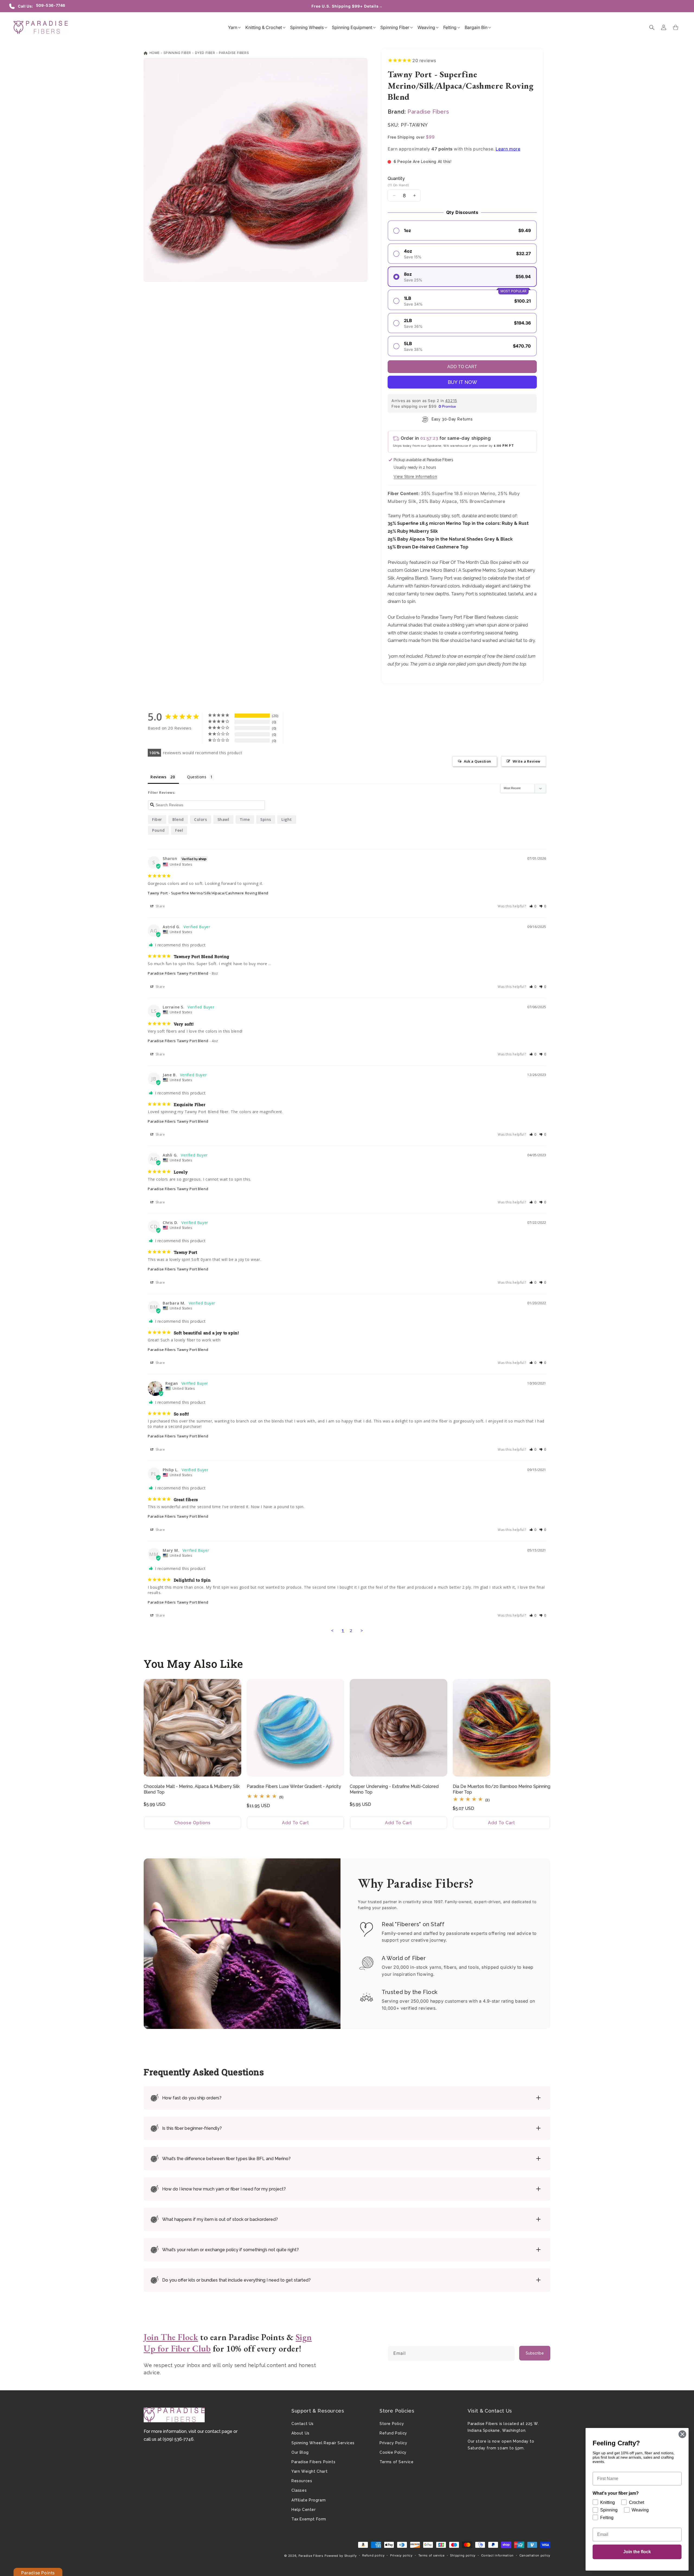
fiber (157, 819)
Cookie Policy (393, 2452)
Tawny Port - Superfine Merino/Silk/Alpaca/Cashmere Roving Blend (208, 893)
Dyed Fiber (205, 53)
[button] (233, 27)
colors (201, 819)
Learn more (508, 149)
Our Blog (300, 2452)
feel (179, 830)
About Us (301, 2433)
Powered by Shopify (341, 2556)
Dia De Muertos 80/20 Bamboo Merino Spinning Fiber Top (502, 1789)
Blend (178, 819)
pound (158, 830)
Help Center (304, 2510)
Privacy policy (401, 2555)
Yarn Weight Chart (309, 2471)
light (287, 819)
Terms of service (431, 2555)
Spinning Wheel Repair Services (323, 2443)
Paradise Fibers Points (313, 2462)
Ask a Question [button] (478, 761)
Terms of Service (397, 2462)
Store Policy (392, 2424)
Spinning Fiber (177, 53)
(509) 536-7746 (178, 2439)
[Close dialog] (682, 2434)
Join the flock (637, 2552)
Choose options (192, 1823)
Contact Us (303, 2424)
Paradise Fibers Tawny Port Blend (178, 973)
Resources (302, 2481)
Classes (299, 2490)
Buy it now (462, 382)
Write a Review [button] (527, 761)
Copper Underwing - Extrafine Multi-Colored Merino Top (394, 1789)
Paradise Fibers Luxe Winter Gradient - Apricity (294, 1786)
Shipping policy (463, 2555)
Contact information (497, 2555)
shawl (223, 819)
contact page (219, 2431)
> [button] (362, 1630)
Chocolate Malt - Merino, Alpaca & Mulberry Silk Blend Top (192, 1789)
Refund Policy (393, 2433)
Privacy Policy (393, 2443)
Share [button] (160, 906)
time (245, 819)
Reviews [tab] (158, 777)
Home (154, 53)
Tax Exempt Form (309, 2519)
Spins (266, 819)
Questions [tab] (197, 777)
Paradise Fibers (234, 53)
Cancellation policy (535, 2555)
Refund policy (373, 2555)
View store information (415, 477)
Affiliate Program (309, 2500)
